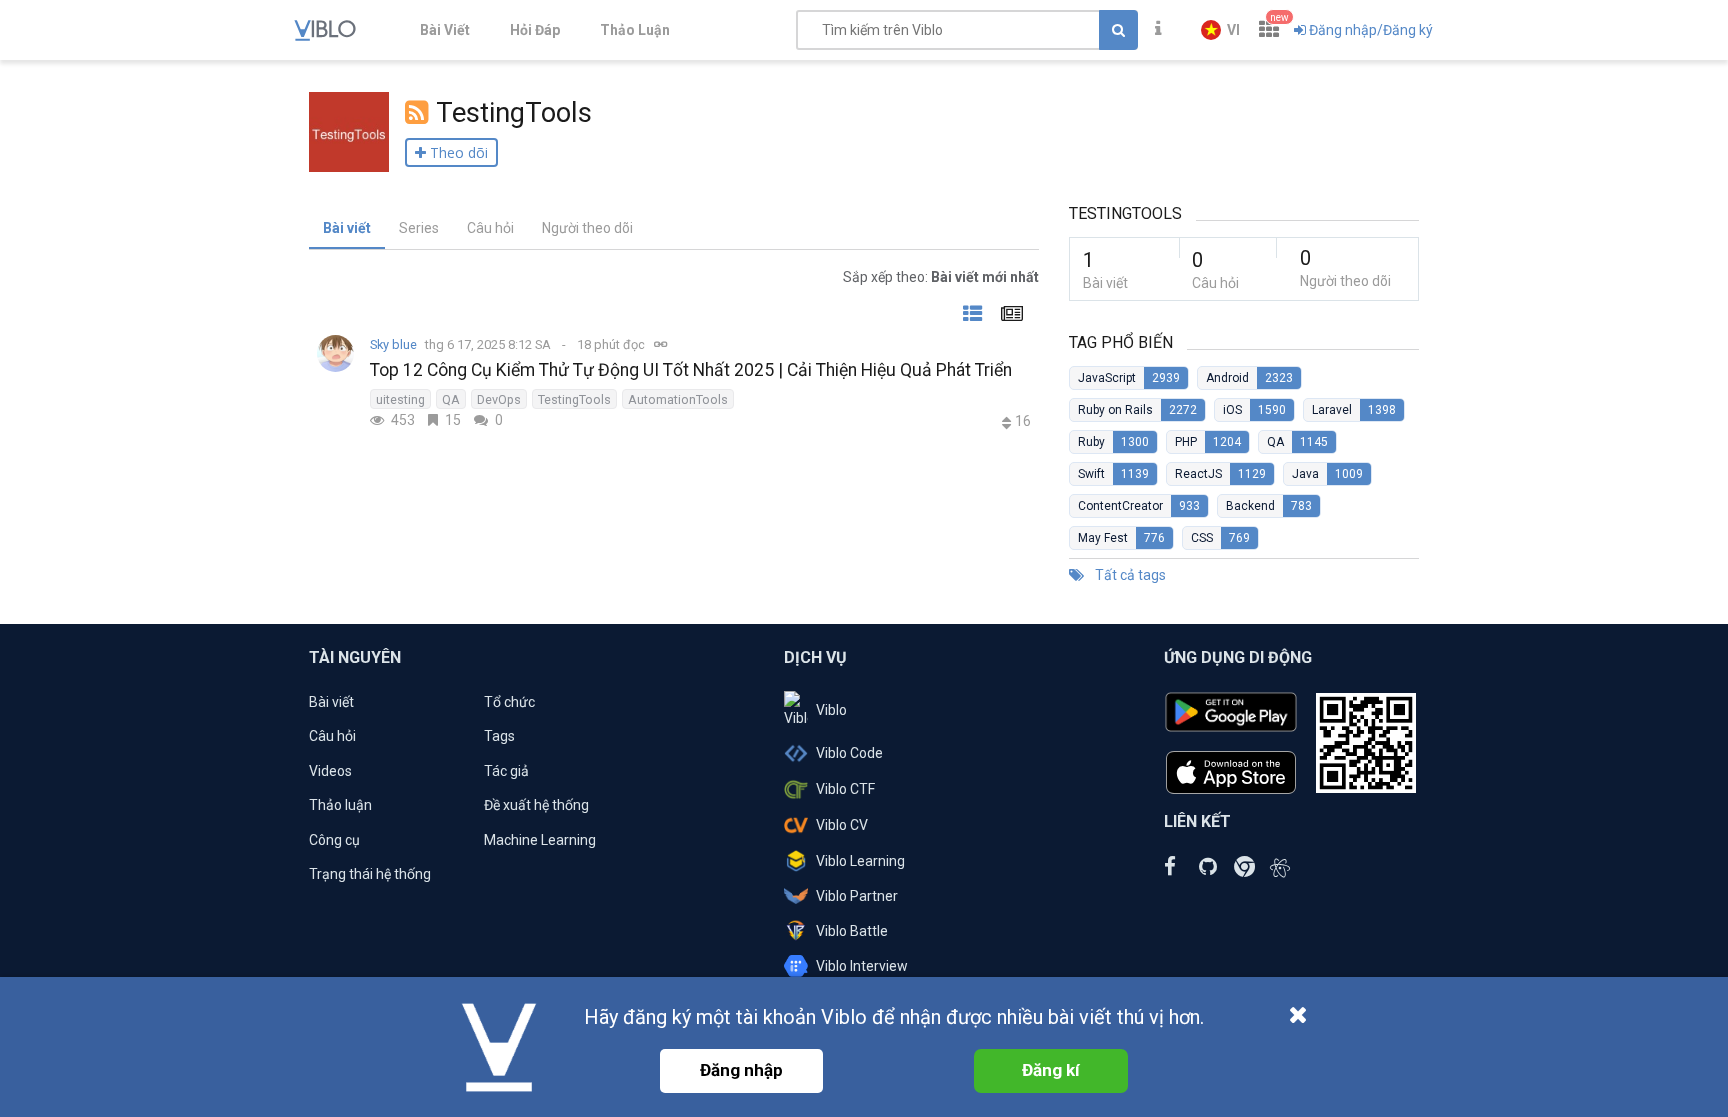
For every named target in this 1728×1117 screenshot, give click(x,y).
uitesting (400, 399)
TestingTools (574, 399)
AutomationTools (678, 399)
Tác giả (506, 771)
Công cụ (334, 840)
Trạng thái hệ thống (370, 874)
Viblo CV (842, 825)
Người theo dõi (587, 228)
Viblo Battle (852, 931)
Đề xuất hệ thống (536, 805)
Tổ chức (509, 702)
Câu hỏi (490, 228)
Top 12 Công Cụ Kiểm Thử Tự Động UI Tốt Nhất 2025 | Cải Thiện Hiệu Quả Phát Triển (691, 370)
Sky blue (393, 344)
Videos (330, 771)
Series (419, 228)
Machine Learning (540, 840)
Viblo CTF (845, 789)
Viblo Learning (860, 861)
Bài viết (347, 228)
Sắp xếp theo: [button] (941, 277)
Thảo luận (340, 805)
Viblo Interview (862, 966)
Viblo (831, 710)
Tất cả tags (1129, 575)
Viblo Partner (857, 896)
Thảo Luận (635, 30)
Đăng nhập (741, 1070)
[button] (1220, 30)
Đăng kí (1051, 1070)
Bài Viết (445, 30)
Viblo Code (849, 753)
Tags (499, 736)
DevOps (499, 399)
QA (451, 399)
